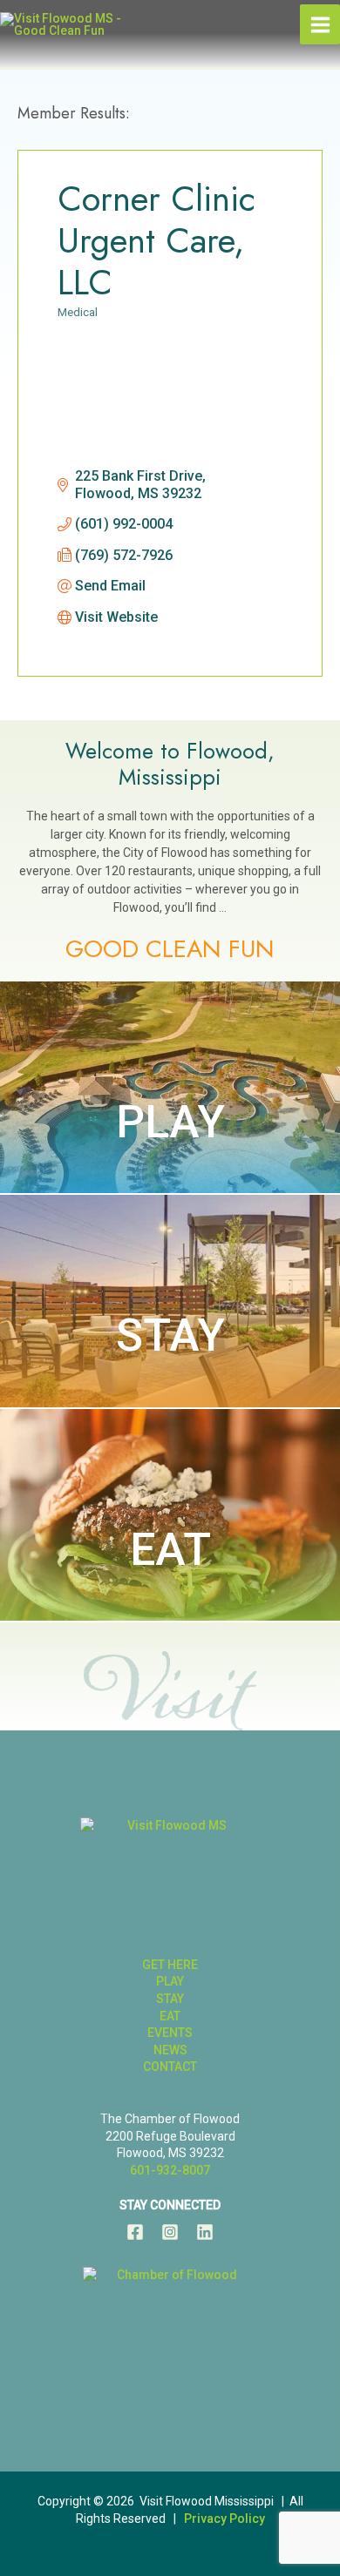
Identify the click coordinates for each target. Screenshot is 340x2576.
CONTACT (170, 2067)
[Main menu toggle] (320, 24)
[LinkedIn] (205, 2232)
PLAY (170, 1122)
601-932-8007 (170, 2170)
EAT (170, 1550)
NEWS (170, 2050)
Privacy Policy (224, 2519)
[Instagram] (170, 2232)
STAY (170, 1335)
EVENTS (170, 2033)
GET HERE (170, 1965)
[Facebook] (135, 2232)
